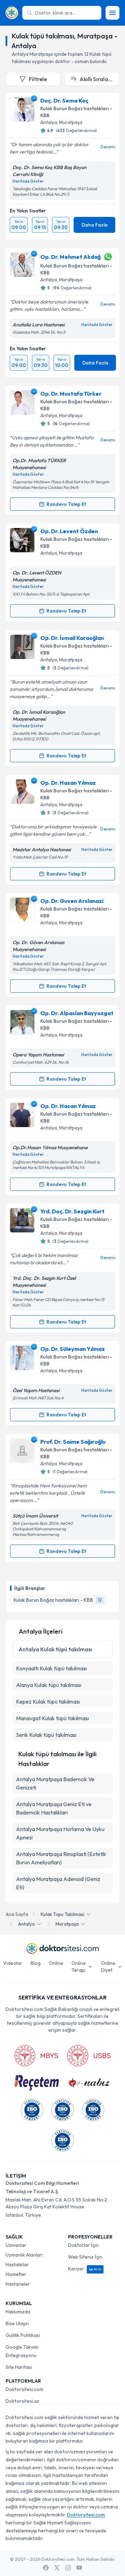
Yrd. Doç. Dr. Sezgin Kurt (72, 1211)
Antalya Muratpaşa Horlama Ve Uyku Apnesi (60, 1833)
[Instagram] (68, 2568)
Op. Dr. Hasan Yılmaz (68, 783)
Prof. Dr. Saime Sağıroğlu (73, 1442)
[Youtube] (79, 2568)
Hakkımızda (18, 2312)
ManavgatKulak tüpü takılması (52, 1718)
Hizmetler (16, 2274)
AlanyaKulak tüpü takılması (49, 1685)
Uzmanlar (16, 2245)
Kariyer (85, 2269)
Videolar (13, 1963)
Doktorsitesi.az (22, 2401)
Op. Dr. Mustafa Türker (71, 394)
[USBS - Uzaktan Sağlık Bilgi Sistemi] (89, 2056)
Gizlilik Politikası (23, 2335)
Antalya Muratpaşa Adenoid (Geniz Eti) (58, 1883)
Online (56, 1963)
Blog (36, 1963)
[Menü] (112, 13)
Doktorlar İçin (83, 2245)
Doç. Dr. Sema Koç (64, 100)
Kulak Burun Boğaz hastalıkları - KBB (76, 112)
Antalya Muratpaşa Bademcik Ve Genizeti (55, 1783)
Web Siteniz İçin (85, 2257)
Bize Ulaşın (17, 2323)
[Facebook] (46, 2568)
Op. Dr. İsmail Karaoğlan (72, 638)
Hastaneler (18, 2284)
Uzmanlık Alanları (24, 2255)
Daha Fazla (95, 225)
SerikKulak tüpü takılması (46, 1735)
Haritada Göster (28, 181)
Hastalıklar (17, 2265)
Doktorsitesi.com (24, 2389)
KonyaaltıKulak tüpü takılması (51, 1668)
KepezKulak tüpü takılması (48, 1702)
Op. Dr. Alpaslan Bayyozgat (77, 1013)
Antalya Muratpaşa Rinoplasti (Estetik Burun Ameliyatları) (61, 1858)
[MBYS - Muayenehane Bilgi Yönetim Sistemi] (36, 2056)
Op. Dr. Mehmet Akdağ (70, 257)
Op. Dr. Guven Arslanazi (72, 901)
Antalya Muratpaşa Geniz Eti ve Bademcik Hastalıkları (54, 1808)
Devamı (108, 147)
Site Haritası (19, 2367)
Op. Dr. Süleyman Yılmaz (73, 1349)
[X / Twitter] (57, 2568)
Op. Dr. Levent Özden (69, 531)
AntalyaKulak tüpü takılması (55, 1649)
